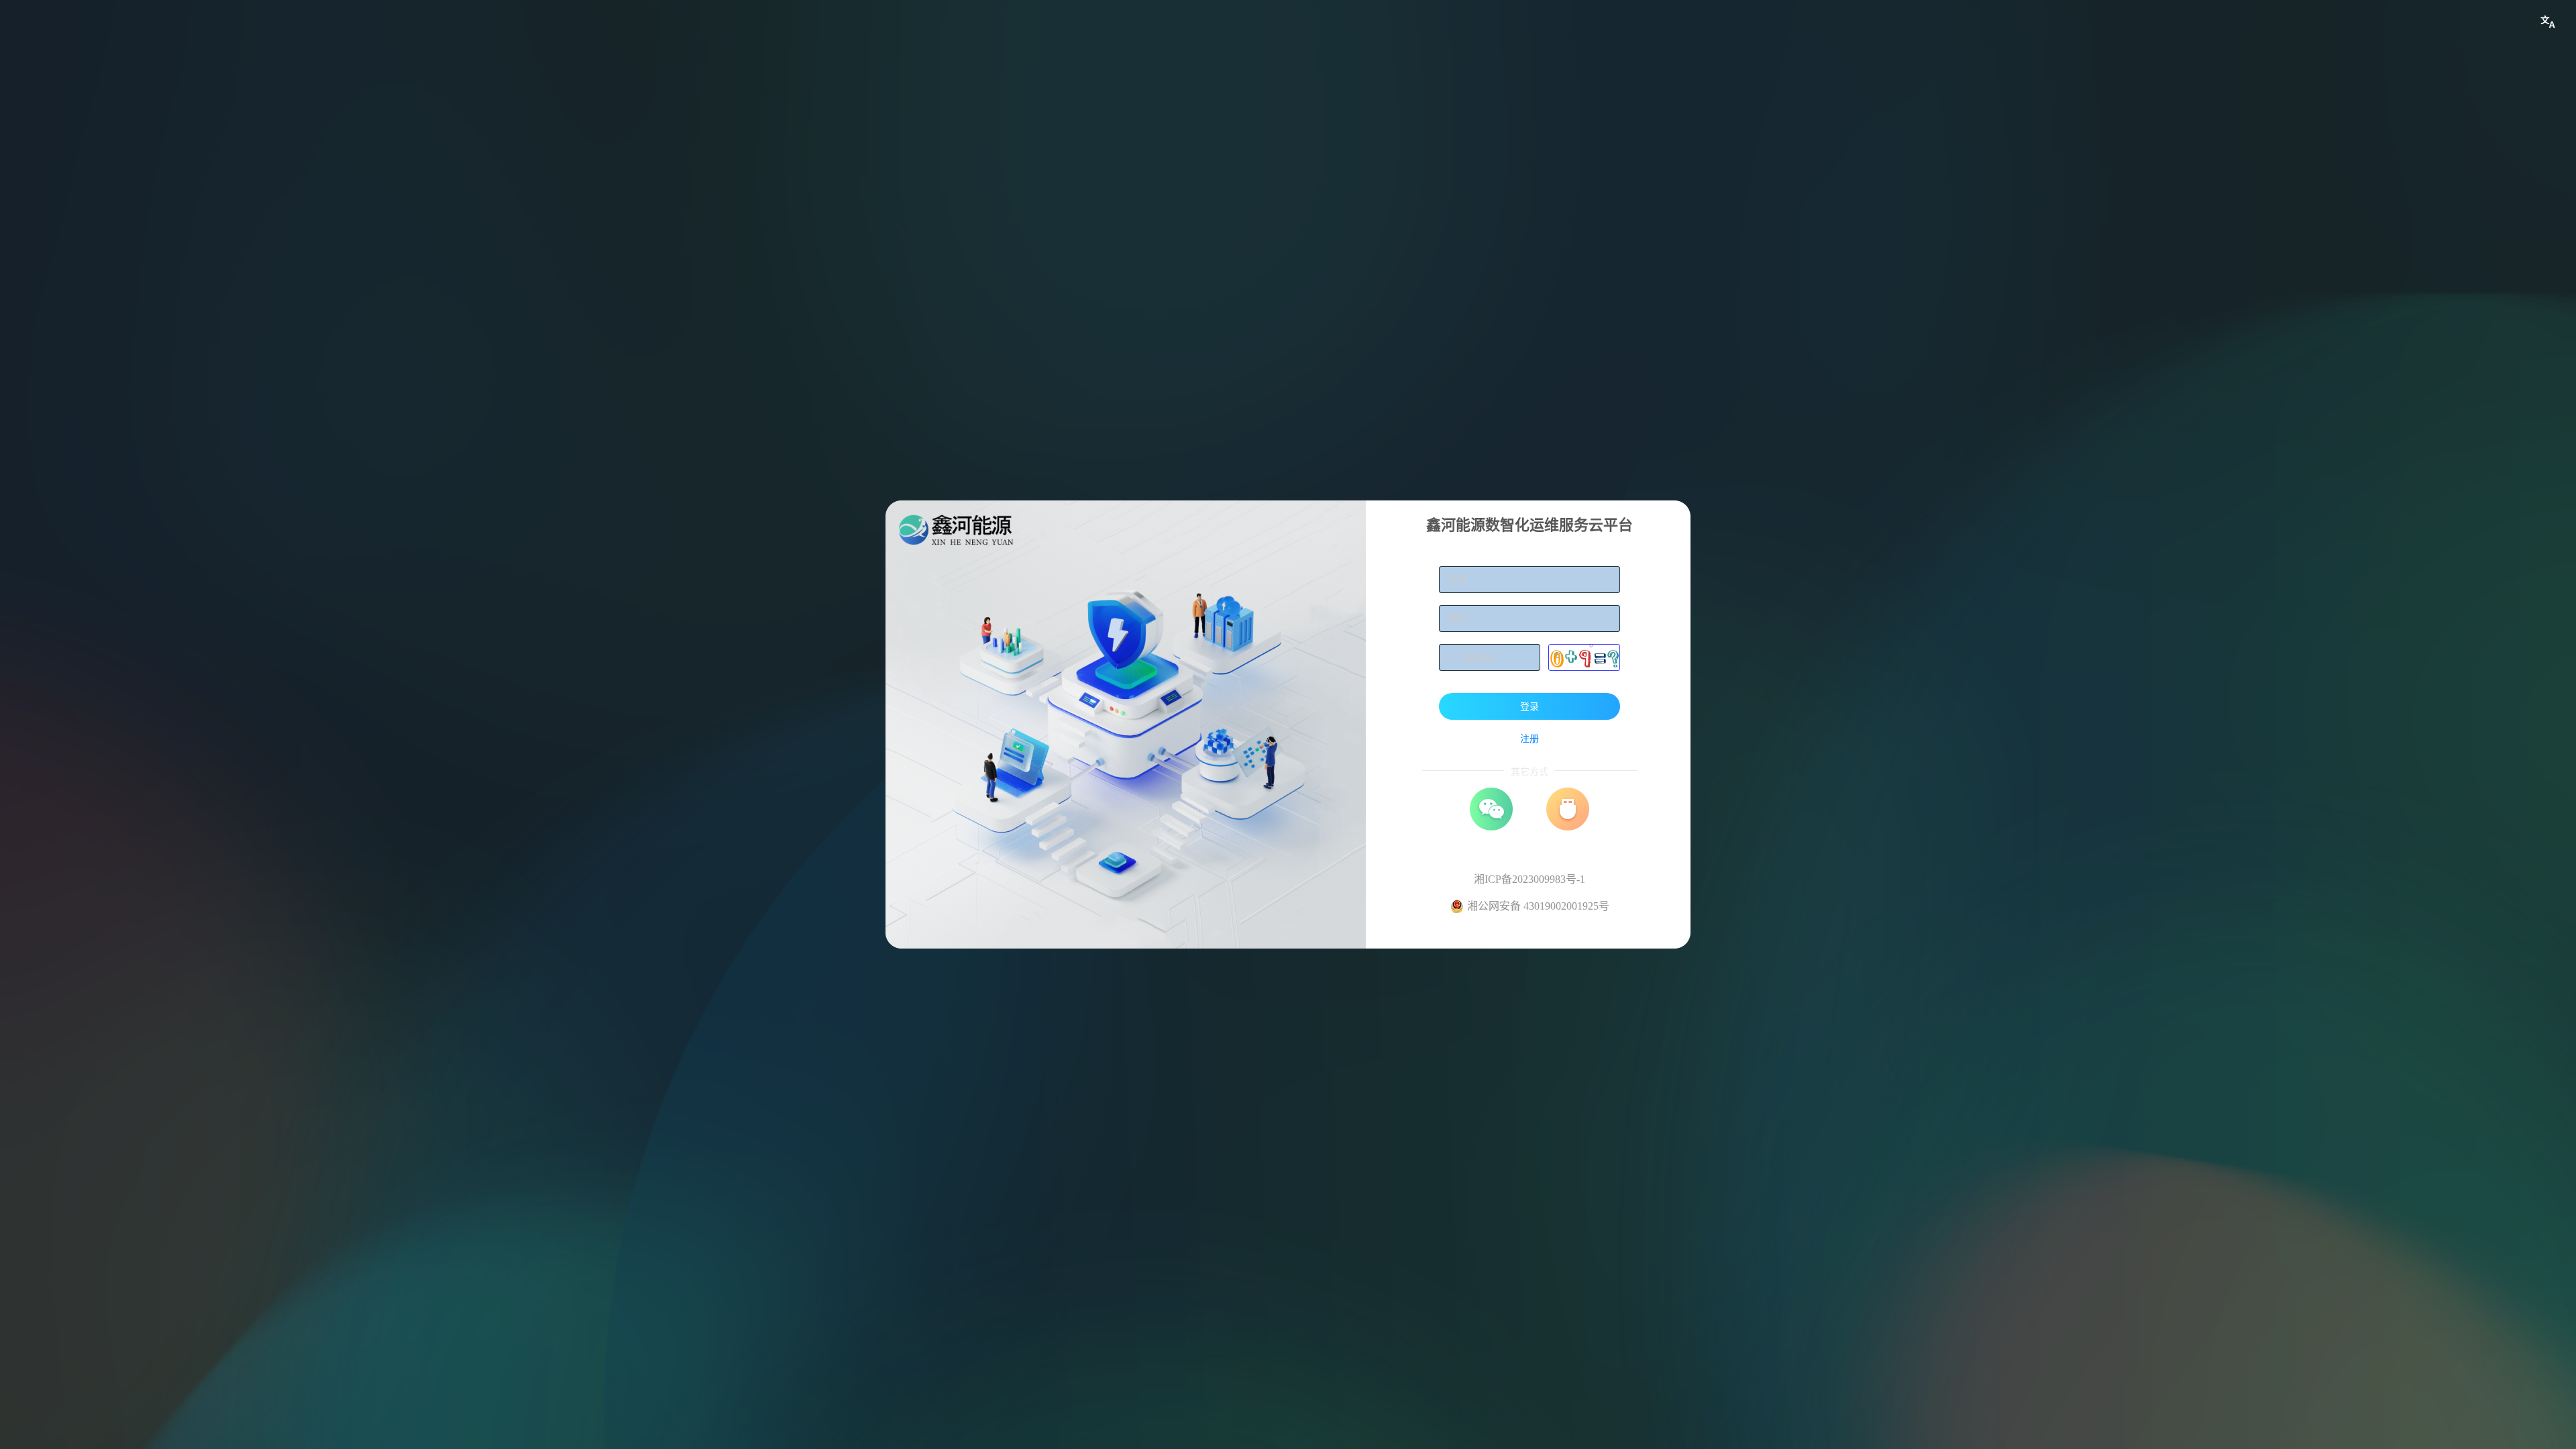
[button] (2548, 22)
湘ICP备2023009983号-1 (1529, 879)
